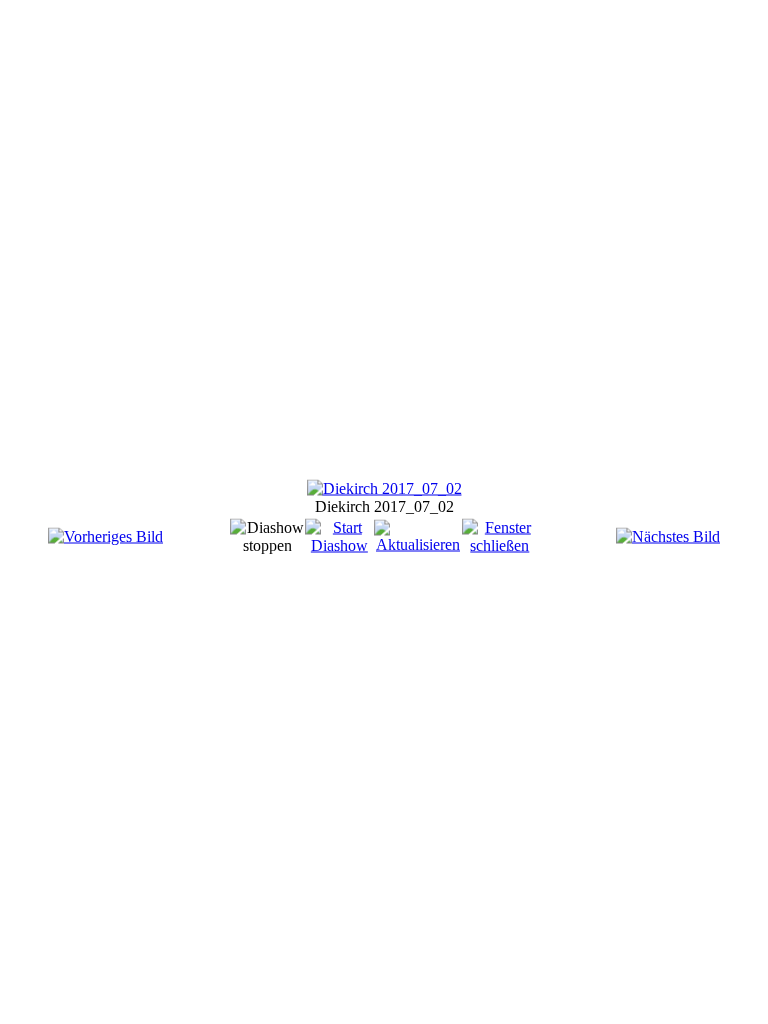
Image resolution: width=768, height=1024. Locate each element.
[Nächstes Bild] (668, 536)
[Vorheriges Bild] (105, 536)
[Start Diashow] (339, 545)
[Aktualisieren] (418, 544)
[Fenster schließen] (500, 545)
